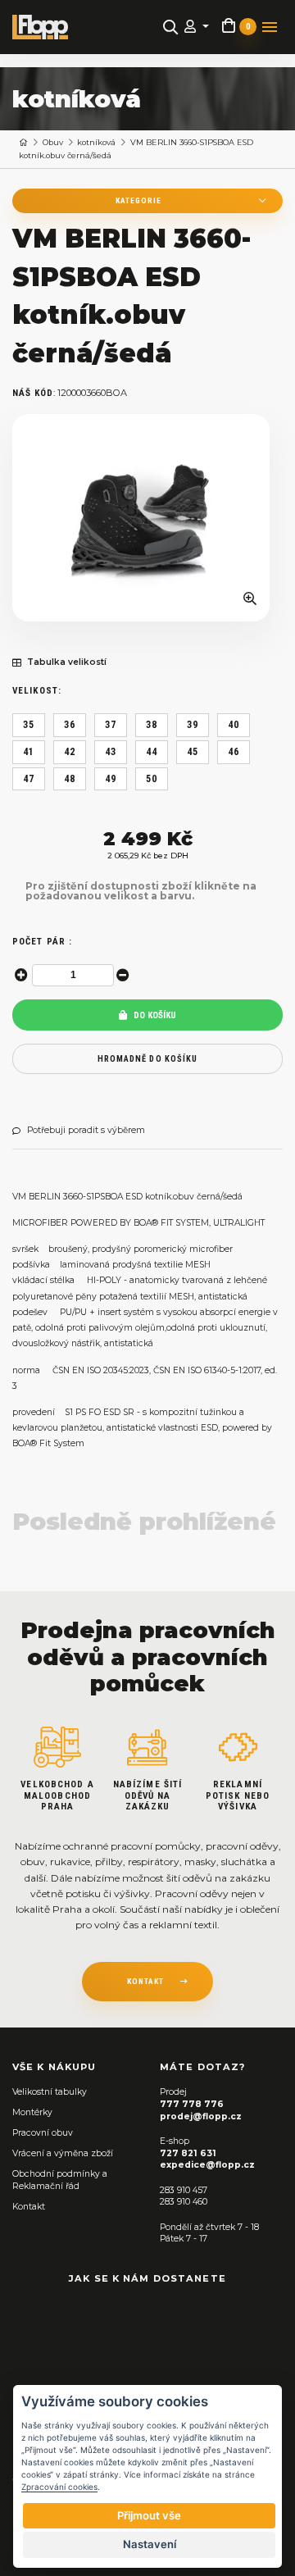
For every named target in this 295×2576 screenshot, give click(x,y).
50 (152, 779)
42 (70, 752)
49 (111, 779)
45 (193, 752)
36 (70, 725)
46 (234, 752)
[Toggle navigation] (270, 27)
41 (29, 752)
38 (152, 725)
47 (29, 779)
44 (152, 752)
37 (111, 725)
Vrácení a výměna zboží (63, 2153)
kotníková (96, 142)
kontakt (145, 1981)
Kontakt (29, 2207)
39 (193, 725)
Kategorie (138, 200)
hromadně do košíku (147, 1059)
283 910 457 (184, 2190)
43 (111, 752)
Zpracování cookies (59, 2487)
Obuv (53, 142)
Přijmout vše (149, 2515)
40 (234, 725)
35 (29, 725)
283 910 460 (184, 2202)
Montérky (32, 2112)
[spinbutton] (73, 975)
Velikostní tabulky (50, 2092)
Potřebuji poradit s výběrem (86, 1131)
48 (70, 779)
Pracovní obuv (43, 2133)
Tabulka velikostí (67, 662)
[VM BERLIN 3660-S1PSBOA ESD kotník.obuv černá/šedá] (141, 518)
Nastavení (150, 2544)
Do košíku (154, 1015)
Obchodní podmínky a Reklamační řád (60, 2180)
